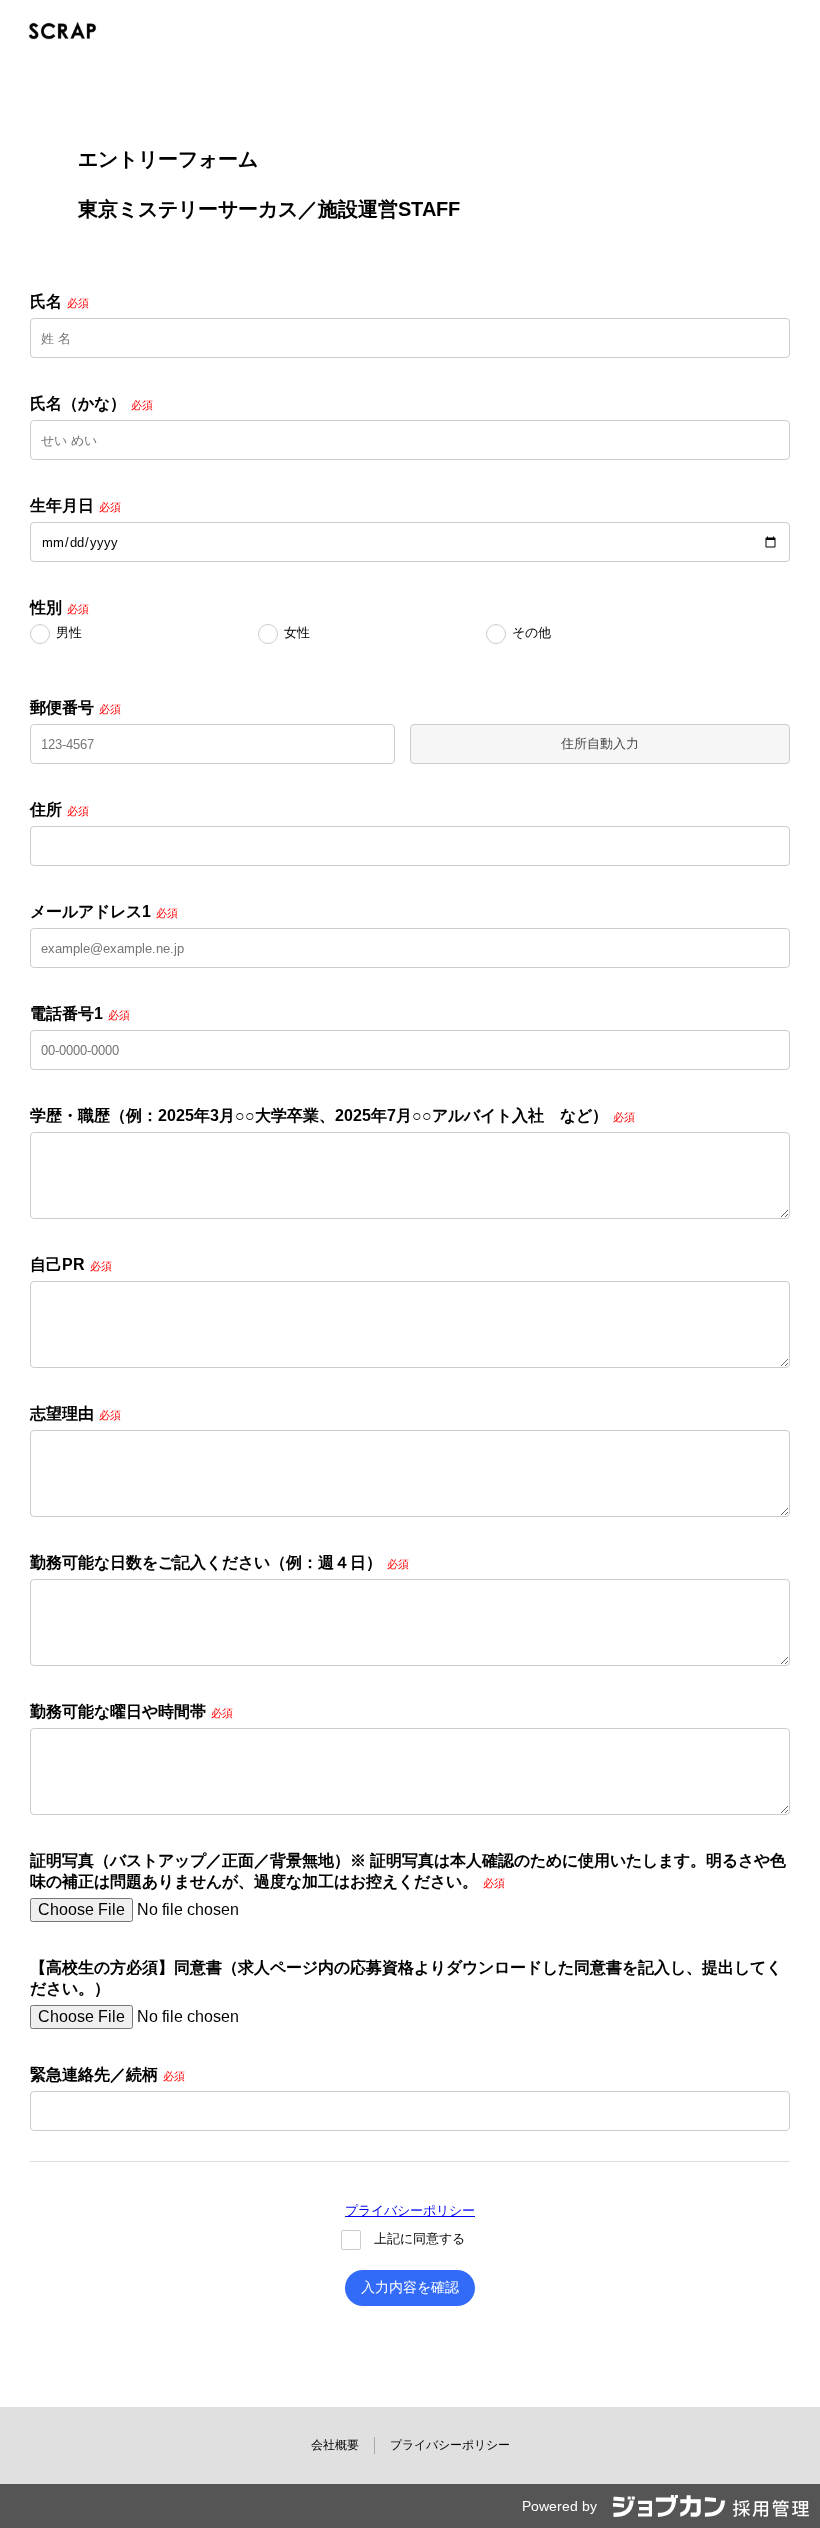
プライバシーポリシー (410, 2210)
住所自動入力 (600, 743)
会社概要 (335, 2445)
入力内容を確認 (410, 2287)
